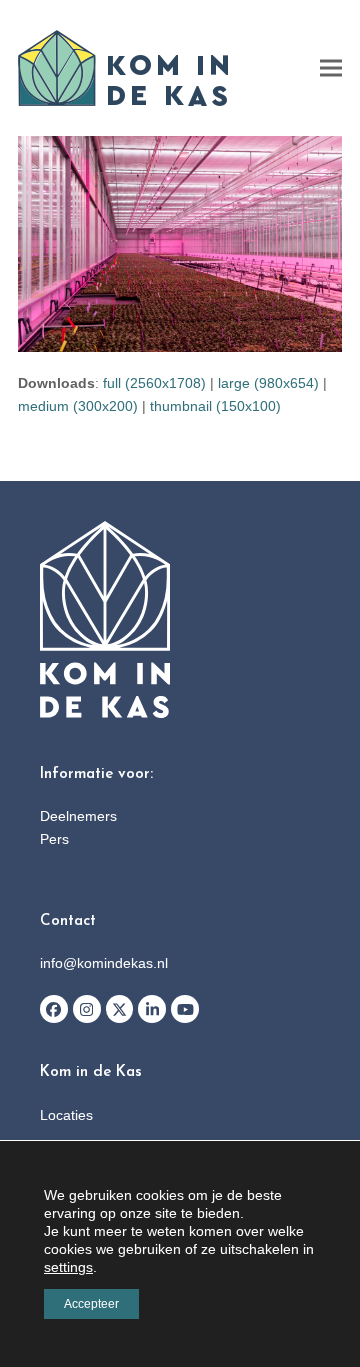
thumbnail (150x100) (215, 406)
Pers (54, 839)
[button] (331, 68)
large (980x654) (268, 383)
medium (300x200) (78, 406)
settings (68, 1267)
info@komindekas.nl (104, 963)
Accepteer (91, 1304)
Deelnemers (78, 816)
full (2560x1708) (154, 383)
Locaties (66, 1115)
